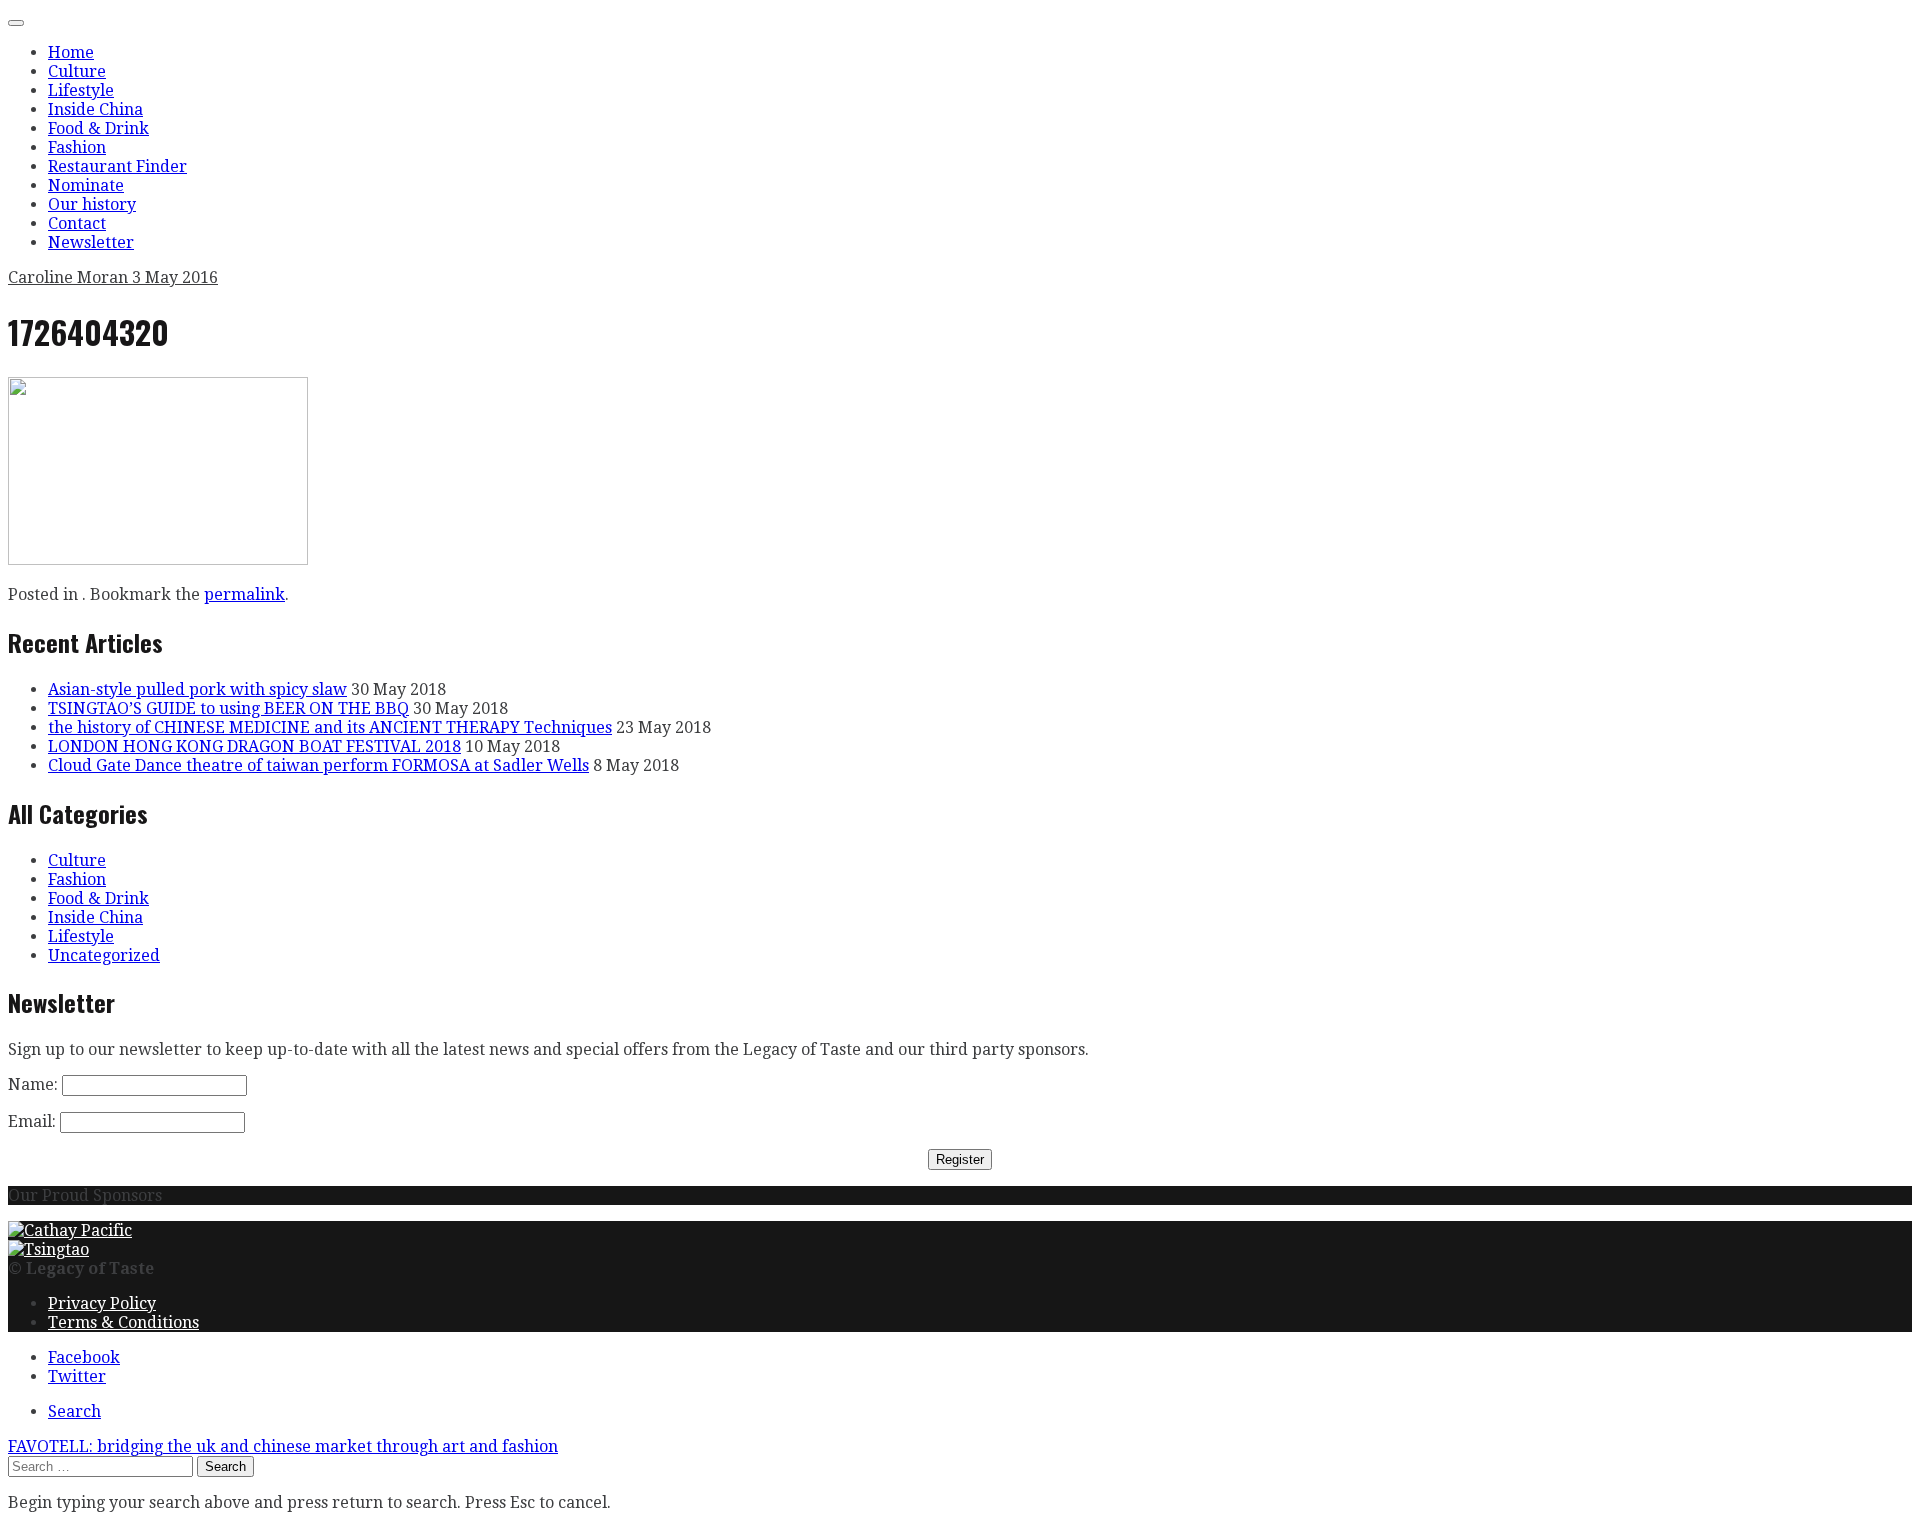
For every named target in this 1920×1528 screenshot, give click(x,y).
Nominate (86, 185)
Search (74, 1411)
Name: (33, 1084)
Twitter (77, 1376)
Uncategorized (104, 955)
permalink (244, 594)
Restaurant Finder (117, 166)
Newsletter (91, 242)
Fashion (77, 147)
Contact (77, 223)
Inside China (95, 109)
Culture (77, 71)
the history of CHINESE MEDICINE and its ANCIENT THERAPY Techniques (330, 727)
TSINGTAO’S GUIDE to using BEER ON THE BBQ (228, 708)
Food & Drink (98, 128)
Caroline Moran (70, 277)
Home (71, 52)
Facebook (84, 1357)
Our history (92, 204)
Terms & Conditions (123, 1322)
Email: (32, 1121)
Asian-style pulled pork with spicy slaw (197, 689)
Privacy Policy (102, 1303)
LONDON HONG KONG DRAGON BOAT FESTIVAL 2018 (254, 746)
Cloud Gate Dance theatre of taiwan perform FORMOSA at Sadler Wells (318, 765)
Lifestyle (81, 90)
